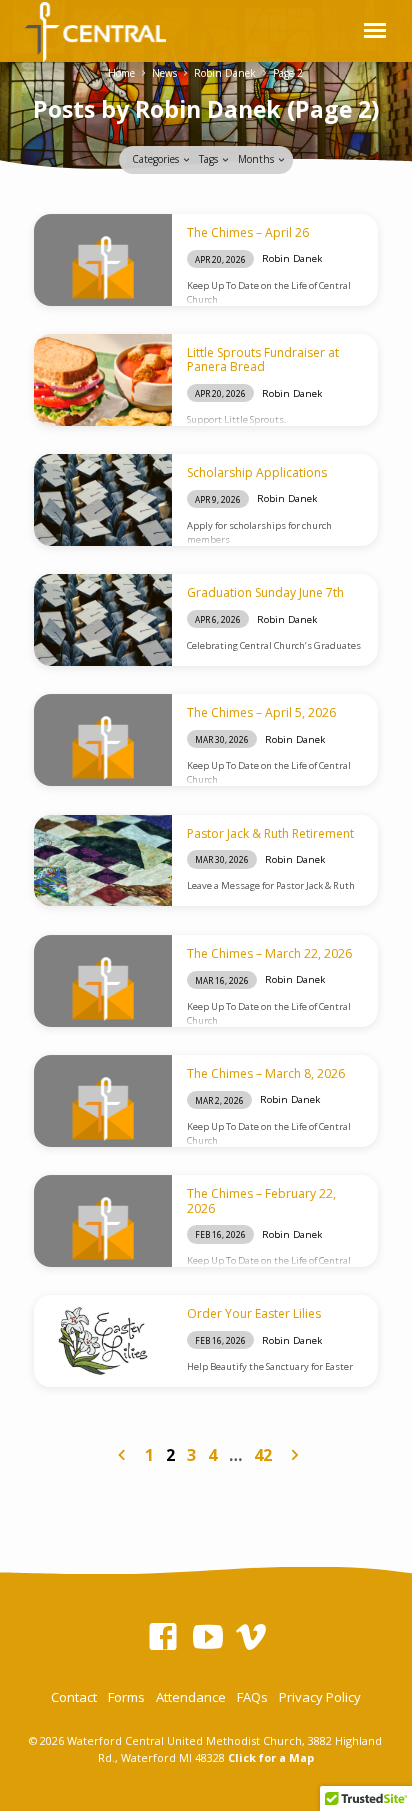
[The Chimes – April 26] (103, 260)
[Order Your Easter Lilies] (103, 1341)
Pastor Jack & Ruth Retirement (270, 833)
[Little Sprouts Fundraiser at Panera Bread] (103, 380)
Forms (126, 1697)
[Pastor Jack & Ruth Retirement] (103, 861)
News (164, 73)
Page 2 (288, 73)
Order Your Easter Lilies (254, 1313)
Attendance (191, 1697)
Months (257, 159)
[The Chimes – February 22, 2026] (103, 1221)
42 (263, 1455)
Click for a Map (271, 1757)
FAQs (252, 1697)
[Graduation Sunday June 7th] (103, 620)
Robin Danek (225, 73)
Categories (157, 159)
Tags (210, 159)
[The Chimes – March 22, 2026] (103, 981)
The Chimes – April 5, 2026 (261, 712)
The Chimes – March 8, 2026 (266, 1073)
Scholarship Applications (257, 472)
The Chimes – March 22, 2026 (269, 953)
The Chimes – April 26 (248, 232)
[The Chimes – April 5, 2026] (103, 740)
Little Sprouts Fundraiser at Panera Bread (263, 359)
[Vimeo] (251, 1636)
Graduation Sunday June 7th (265, 592)
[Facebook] (163, 1636)
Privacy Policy (320, 1697)
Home (121, 73)
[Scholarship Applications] (103, 500)
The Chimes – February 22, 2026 (261, 1200)
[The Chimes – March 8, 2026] (103, 1101)
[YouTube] (208, 1636)
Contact (74, 1697)
